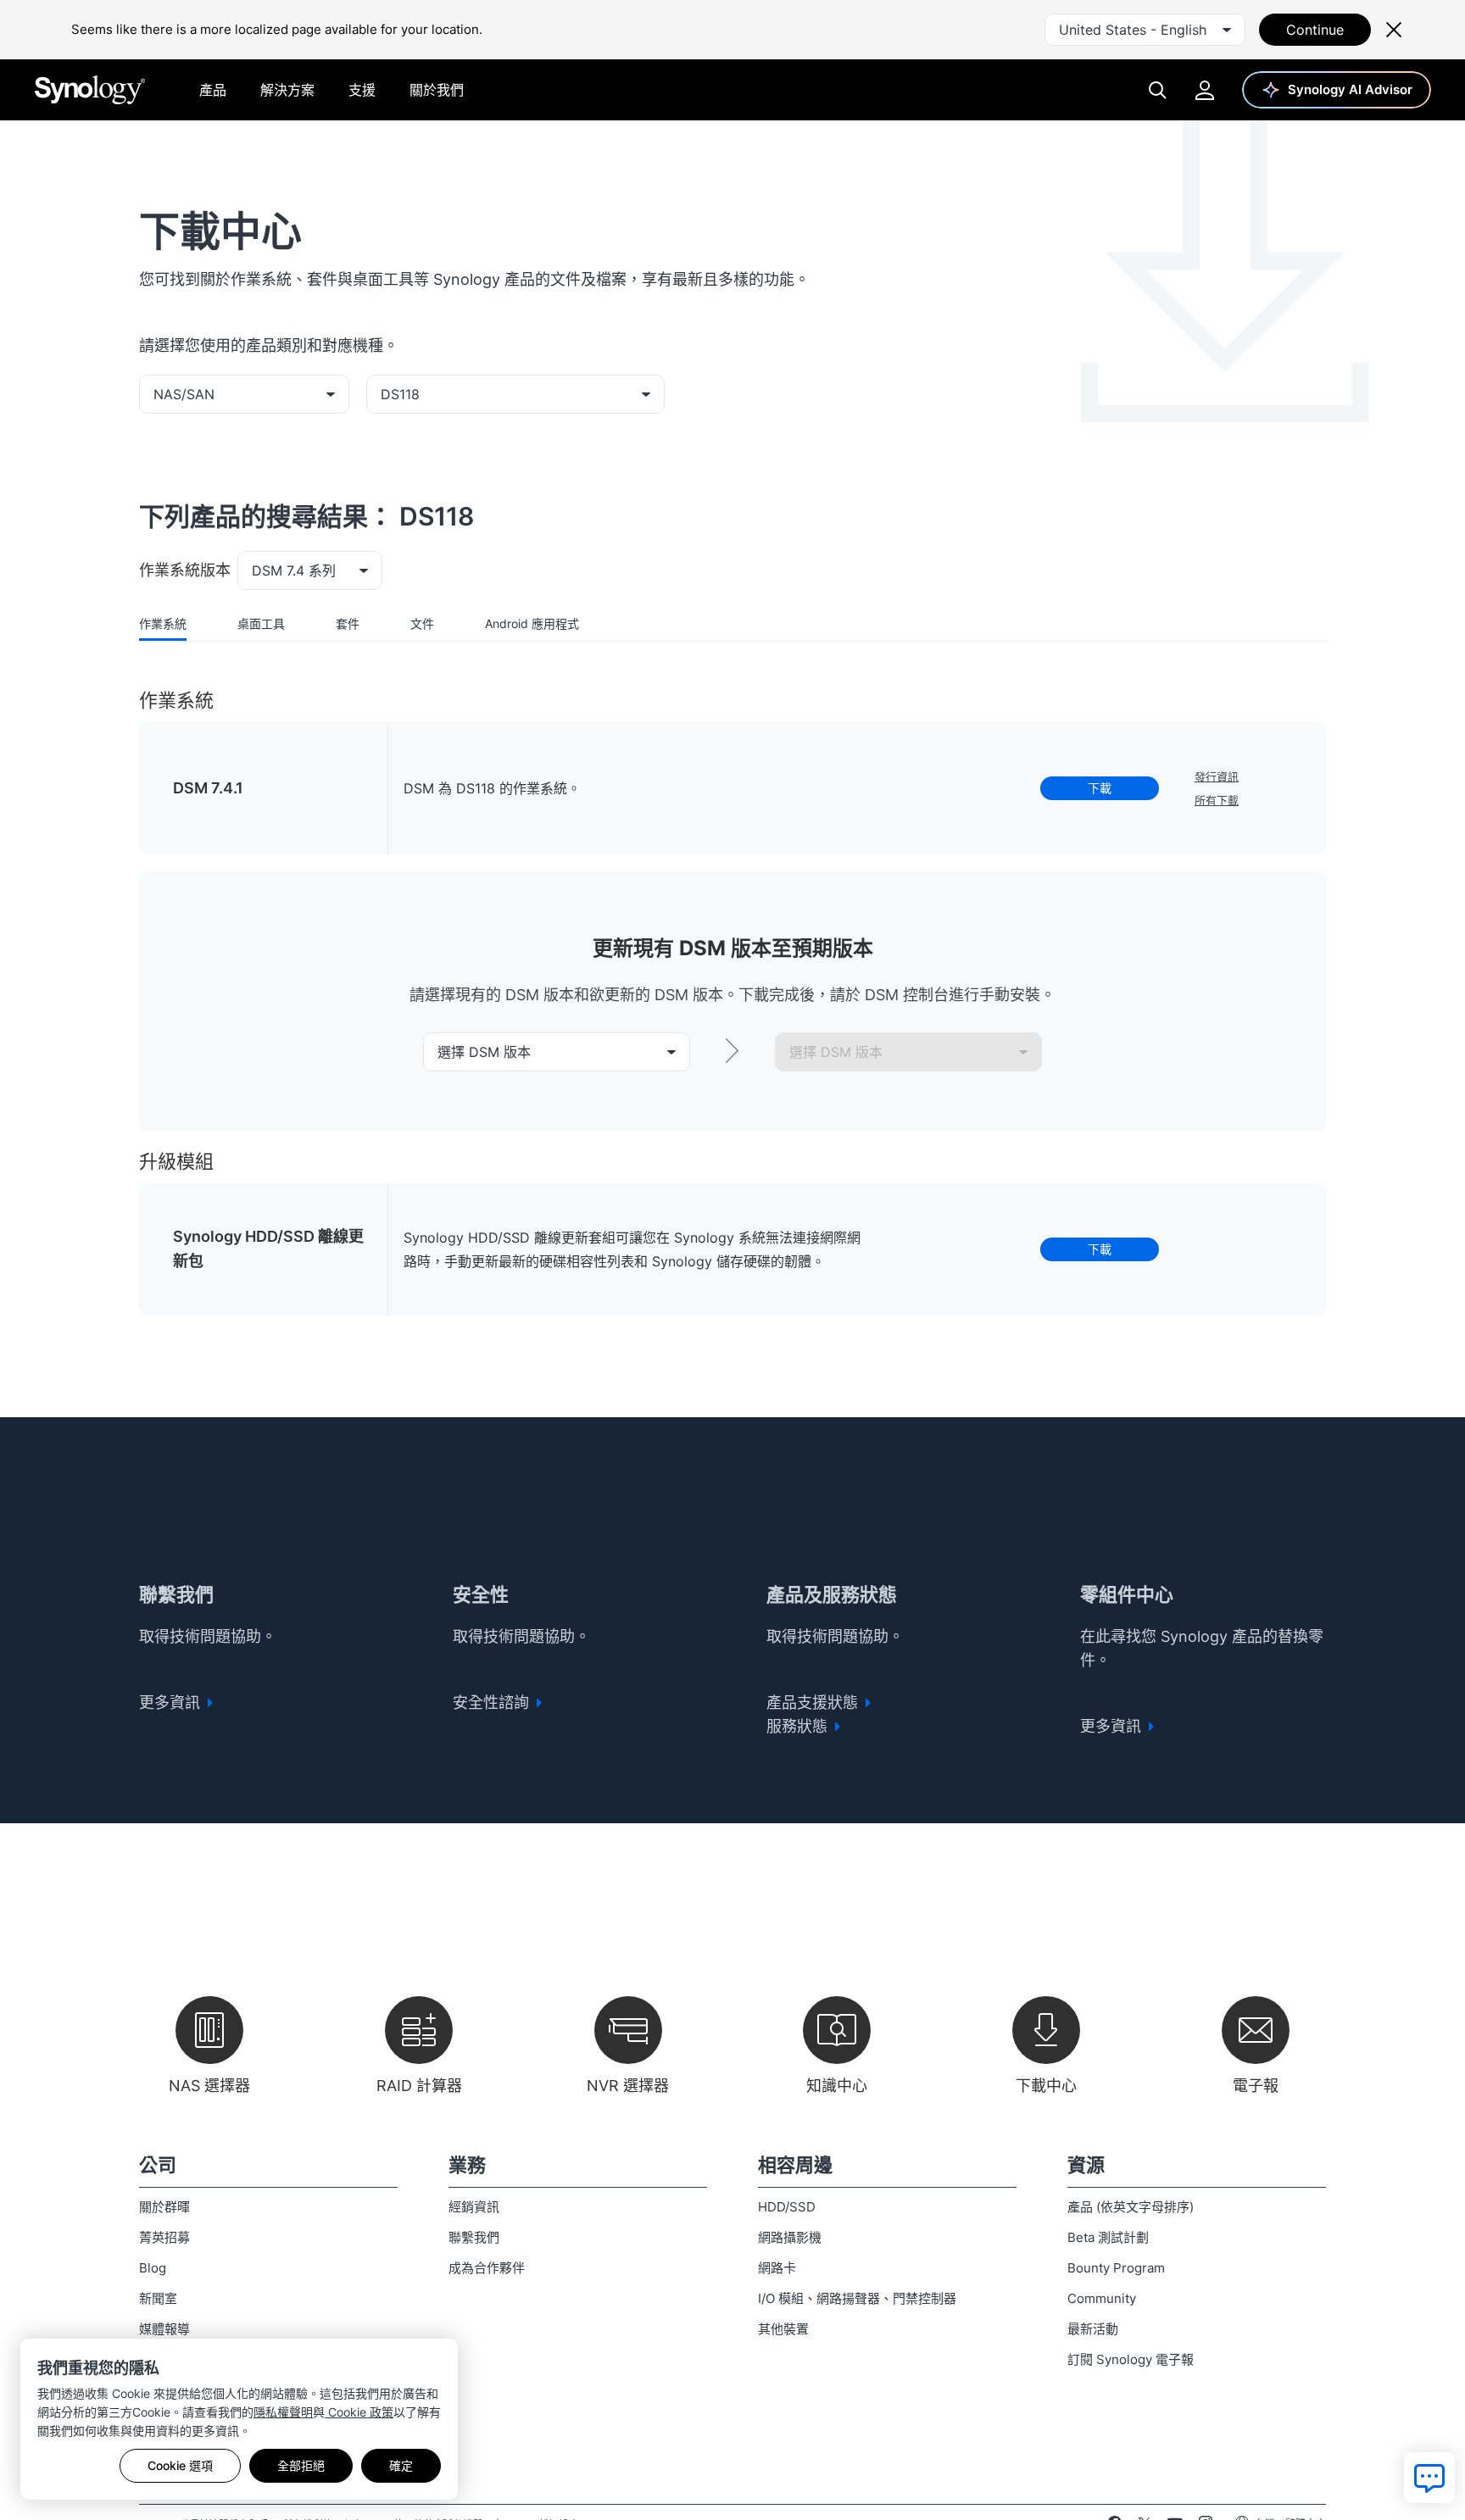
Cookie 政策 (359, 2412)
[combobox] (1145, 30)
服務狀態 (799, 1726)
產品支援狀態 (814, 1702)
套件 (348, 623)
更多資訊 (172, 1702)
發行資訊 (1217, 776)
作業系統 (163, 623)
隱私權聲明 (283, 2412)
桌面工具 (261, 623)
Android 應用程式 (532, 623)
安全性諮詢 (493, 1702)
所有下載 (1217, 800)
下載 (1100, 788)
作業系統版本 (185, 570)
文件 (422, 623)
